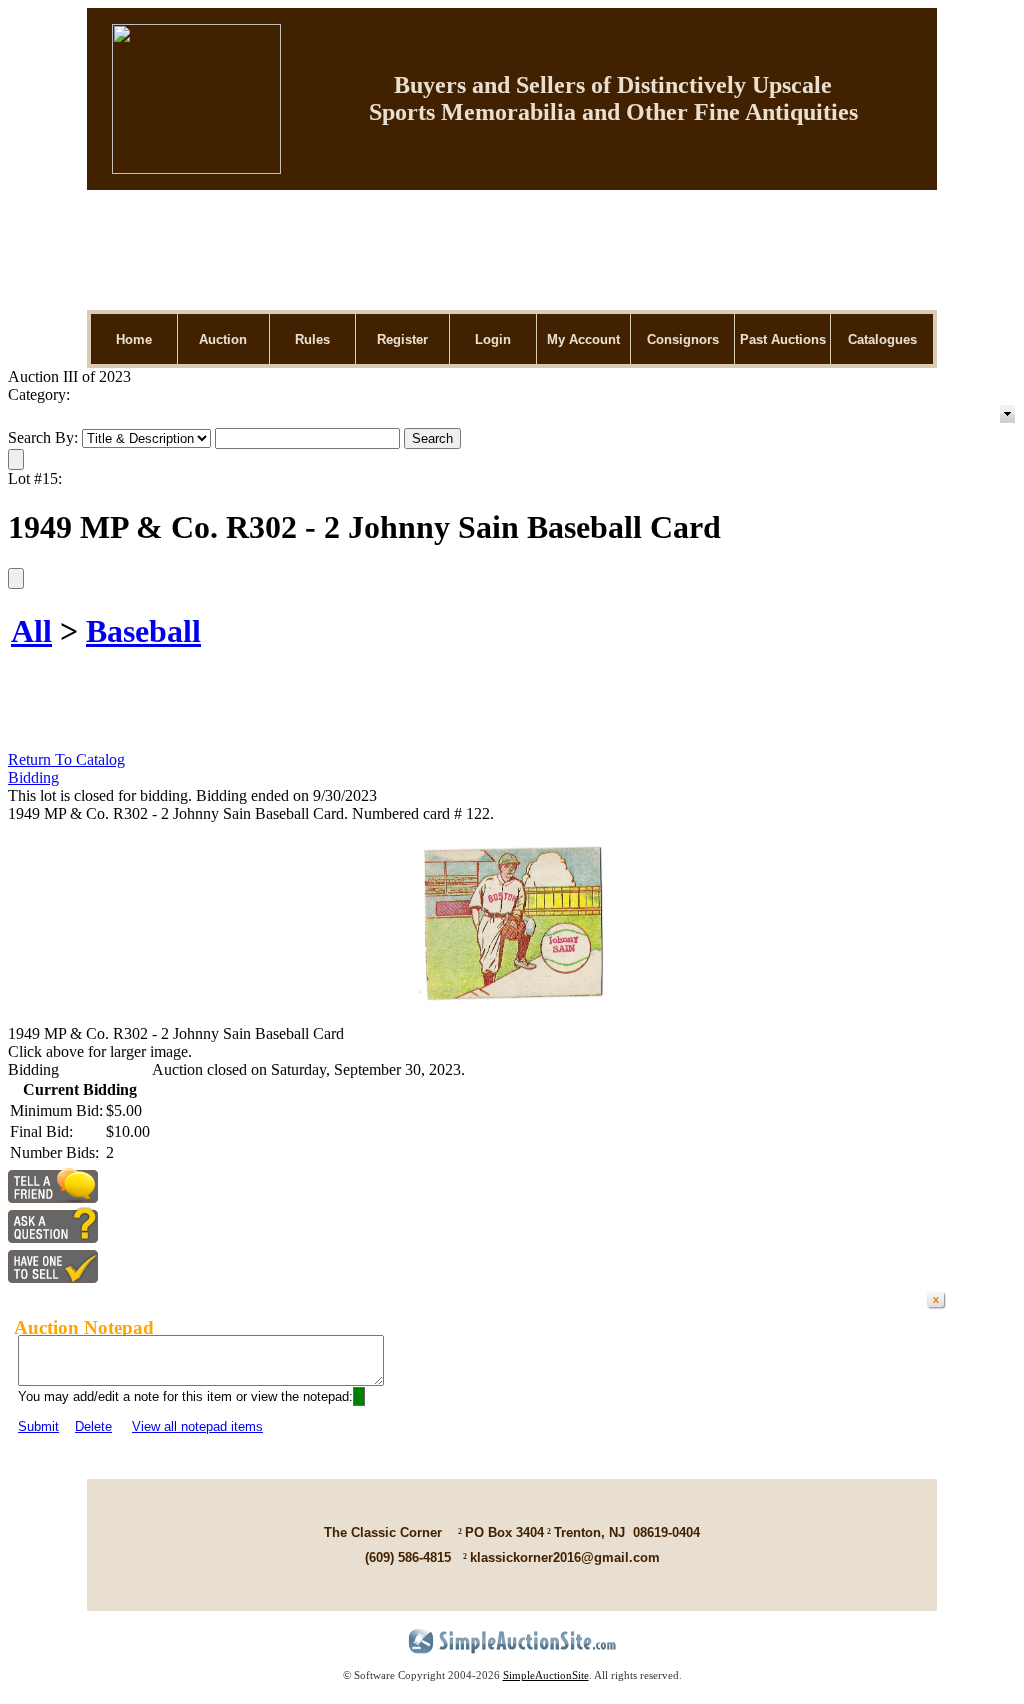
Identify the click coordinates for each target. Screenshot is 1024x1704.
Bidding (33, 777)
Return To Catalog (66, 759)
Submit (38, 1426)
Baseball (143, 631)
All (31, 631)
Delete (93, 1426)
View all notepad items (197, 1426)
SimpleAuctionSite (546, 1675)
